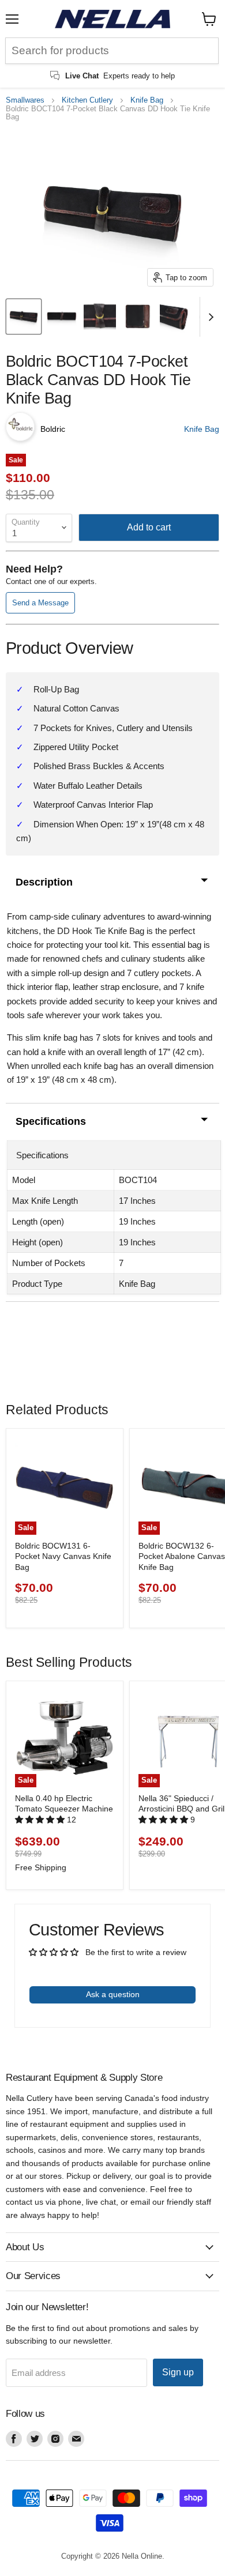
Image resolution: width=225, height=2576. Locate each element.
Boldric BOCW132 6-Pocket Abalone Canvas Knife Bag (182, 1556)
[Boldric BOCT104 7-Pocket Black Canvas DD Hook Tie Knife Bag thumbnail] (24, 317)
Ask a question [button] (113, 1994)
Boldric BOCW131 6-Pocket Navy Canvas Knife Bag (63, 1556)
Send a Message (40, 603)
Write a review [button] (112, 1967)
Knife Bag (147, 100)
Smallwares (25, 100)
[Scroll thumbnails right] (209, 317)
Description (44, 882)
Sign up (178, 2372)
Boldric (53, 429)
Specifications (51, 1121)
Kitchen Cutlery (87, 100)
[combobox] (112, 51)
